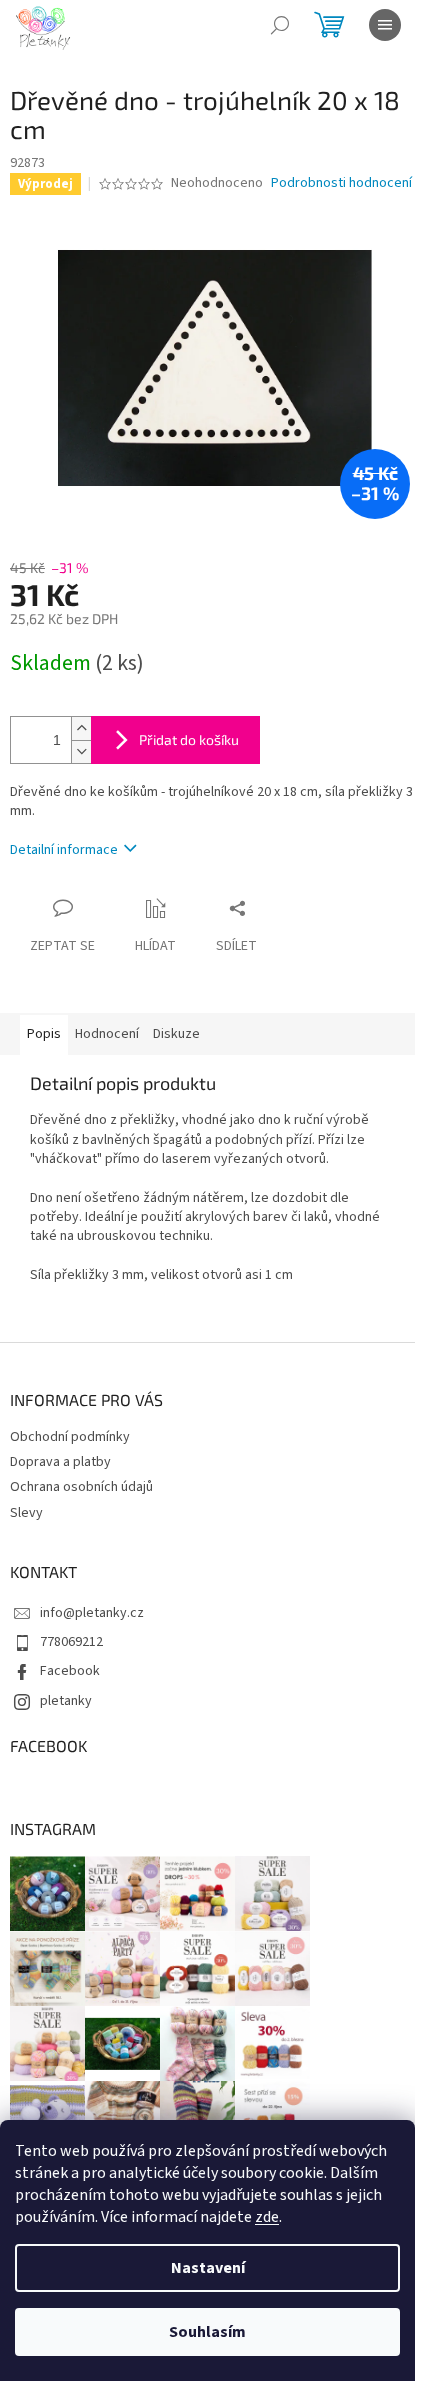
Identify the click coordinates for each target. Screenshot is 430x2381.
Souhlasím (207, 2332)
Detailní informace (64, 850)
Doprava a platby (60, 1462)
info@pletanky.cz (92, 1613)
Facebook (70, 1671)
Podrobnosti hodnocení (341, 183)
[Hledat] (280, 25)
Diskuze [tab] (176, 1034)
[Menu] (385, 25)
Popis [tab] (44, 1034)
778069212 (71, 1642)
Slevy (26, 1513)
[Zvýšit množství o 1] (81, 728)
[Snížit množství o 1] (81, 751)
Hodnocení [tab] (107, 1034)
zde (267, 2217)
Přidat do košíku (189, 739)
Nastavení (208, 2268)
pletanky (66, 1701)
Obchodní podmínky (70, 1437)
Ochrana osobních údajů (81, 1487)
